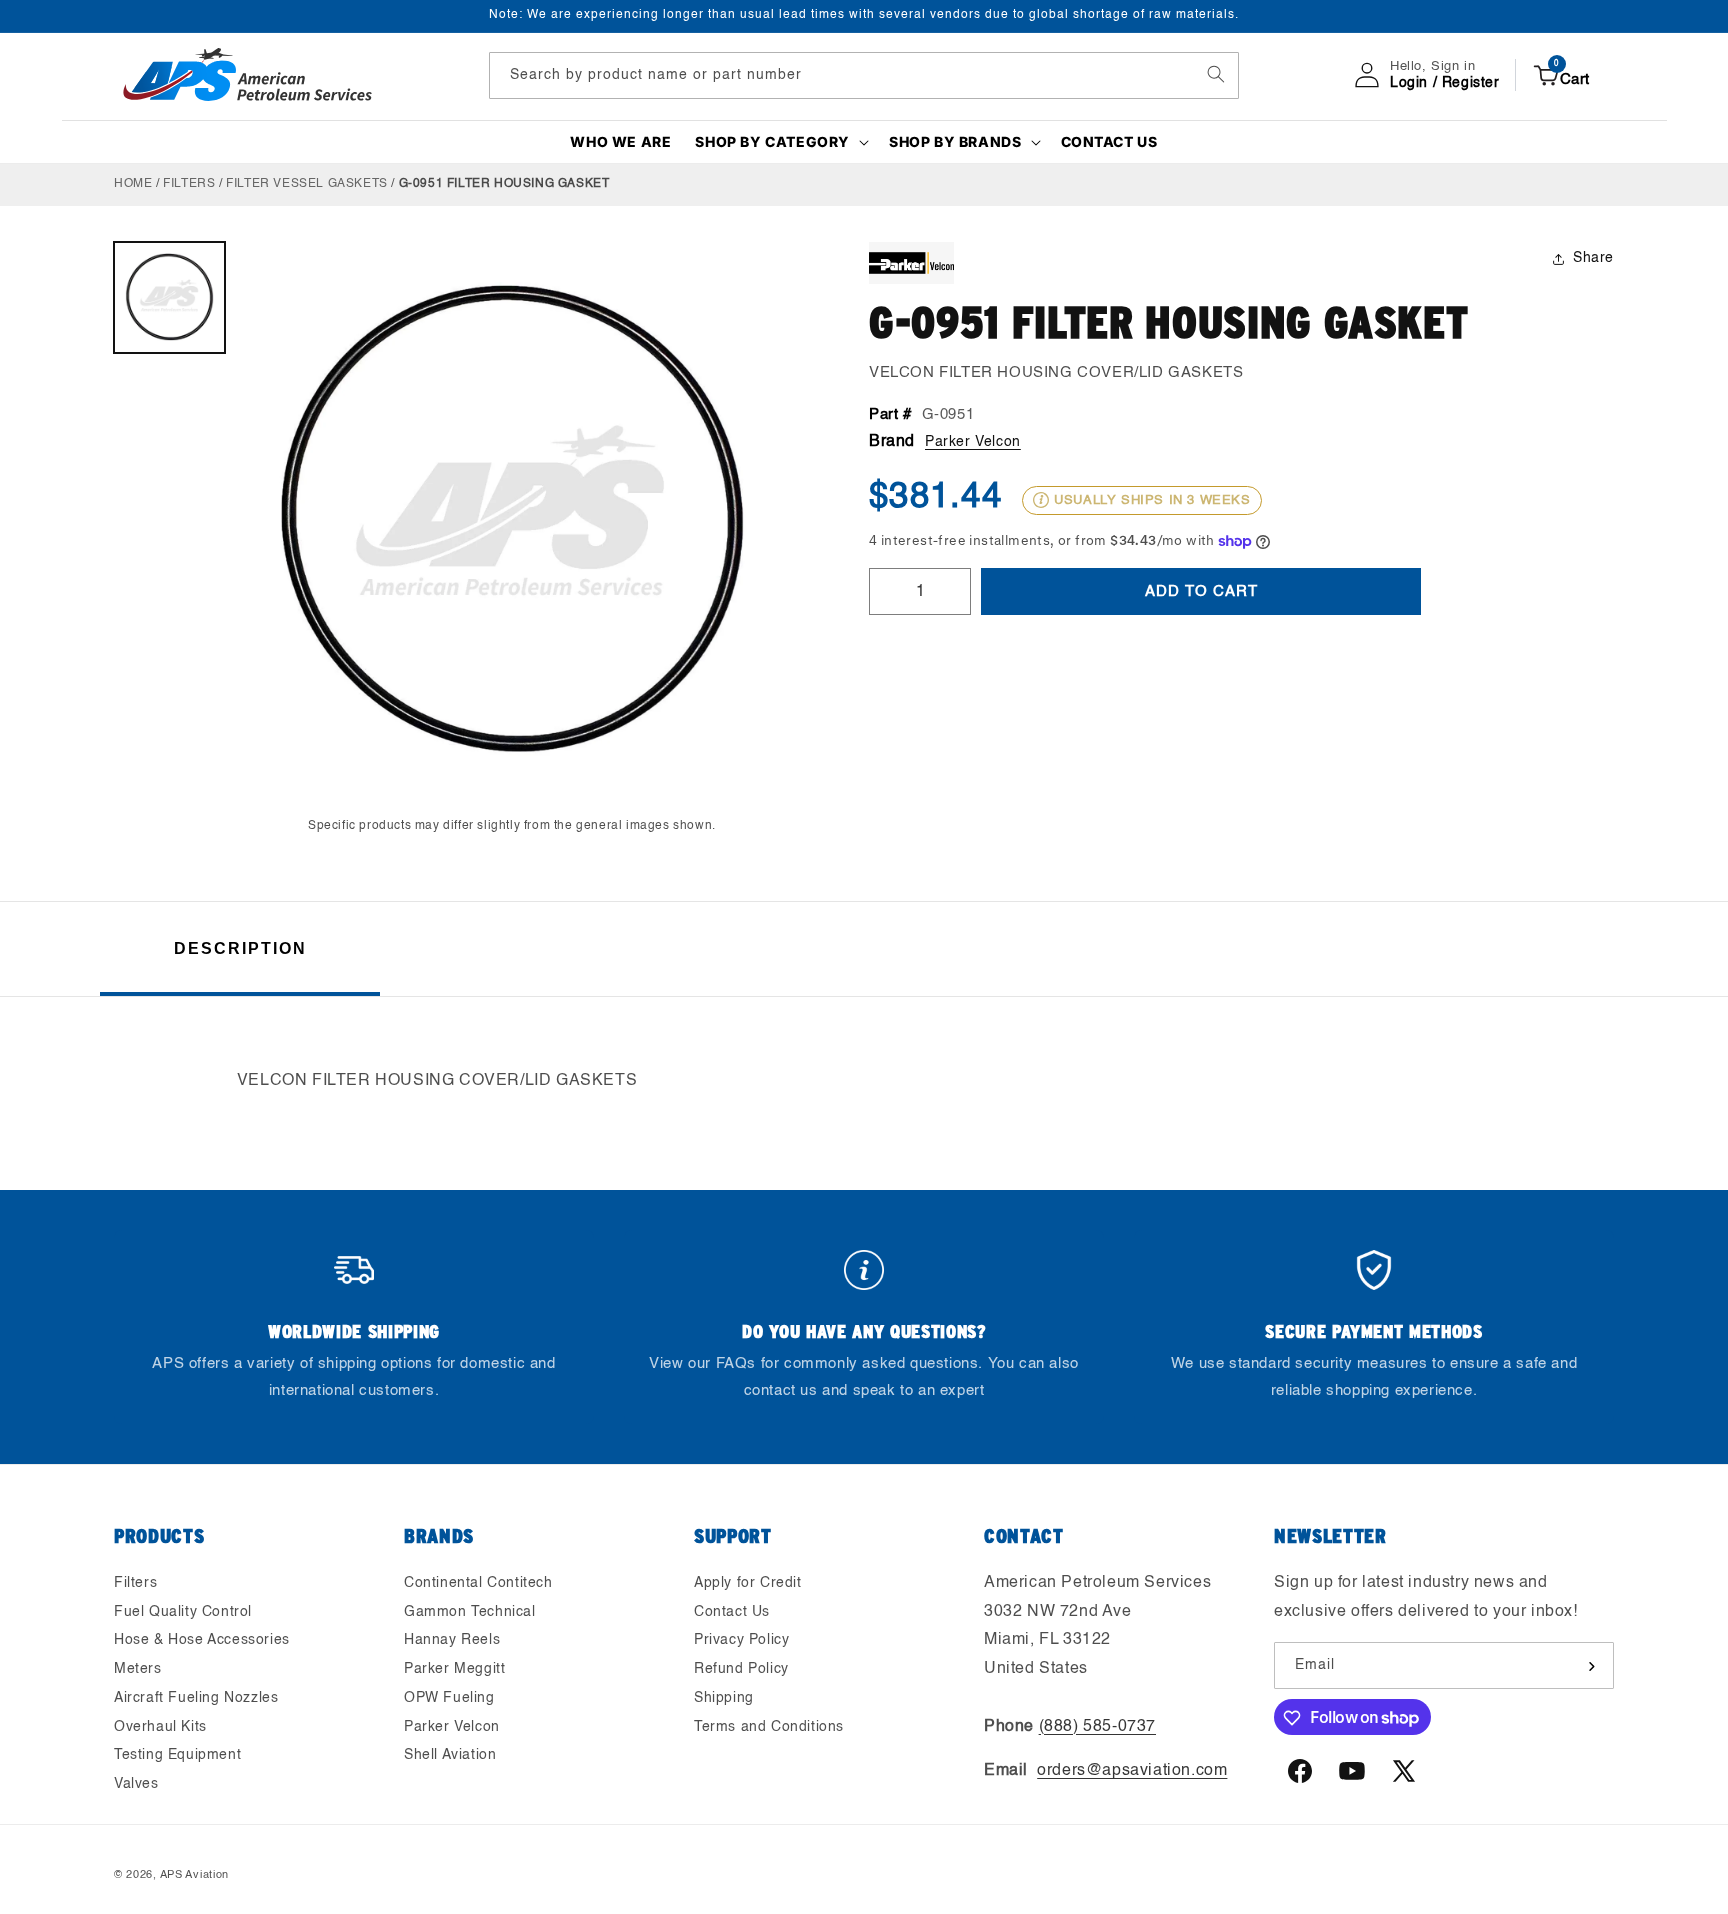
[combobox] (864, 74)
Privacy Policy (741, 1641)
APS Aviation (194, 1875)
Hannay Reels (452, 1641)
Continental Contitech (478, 1583)
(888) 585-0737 (1097, 1727)
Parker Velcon (973, 442)
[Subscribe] (1591, 1666)
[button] (780, 142)
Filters (189, 184)
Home (133, 184)
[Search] (1216, 74)
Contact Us (732, 1612)
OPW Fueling (449, 1698)
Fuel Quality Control (183, 1612)
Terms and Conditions (769, 1727)
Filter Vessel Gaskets (307, 184)
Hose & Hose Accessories (202, 1641)
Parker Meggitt (454, 1669)
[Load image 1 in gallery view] (169, 297)
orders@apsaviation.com (1132, 1772)
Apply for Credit (748, 1583)
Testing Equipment (177, 1756)
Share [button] (1593, 258)
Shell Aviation (450, 1756)
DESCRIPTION (240, 948)
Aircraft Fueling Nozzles (196, 1698)
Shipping (724, 1698)
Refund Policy (741, 1669)
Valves (136, 1785)
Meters (138, 1669)
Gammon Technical (470, 1612)
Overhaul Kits (160, 1727)
